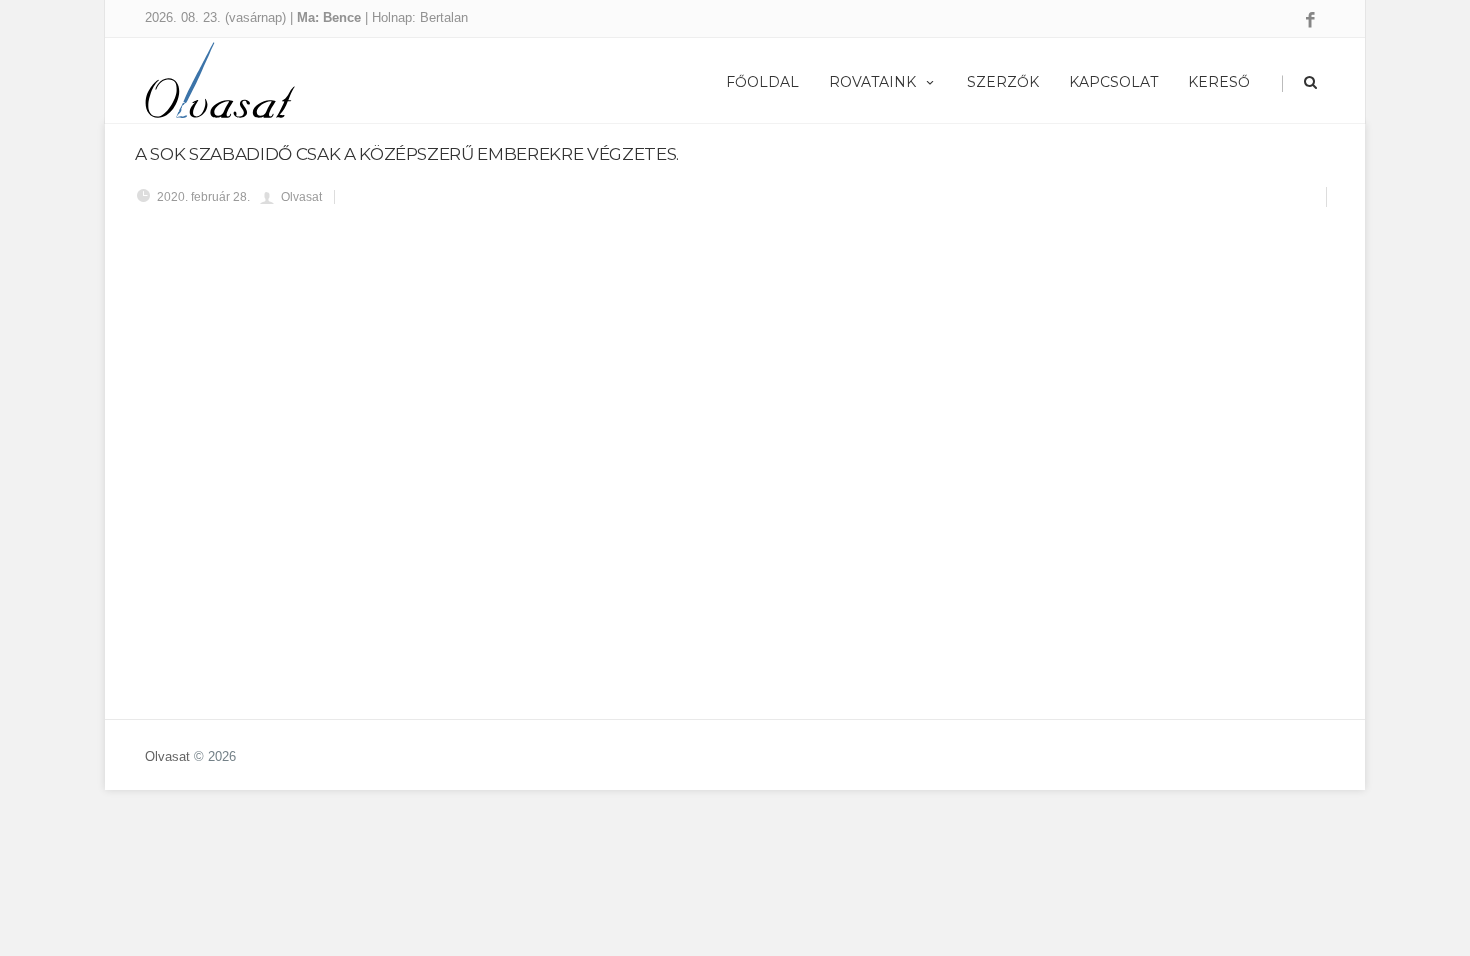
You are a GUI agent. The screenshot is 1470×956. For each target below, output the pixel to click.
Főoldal (762, 82)
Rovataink (872, 82)
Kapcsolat (1113, 82)
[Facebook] (1310, 21)
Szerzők (1003, 82)
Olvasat (167, 756)
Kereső (1219, 82)
